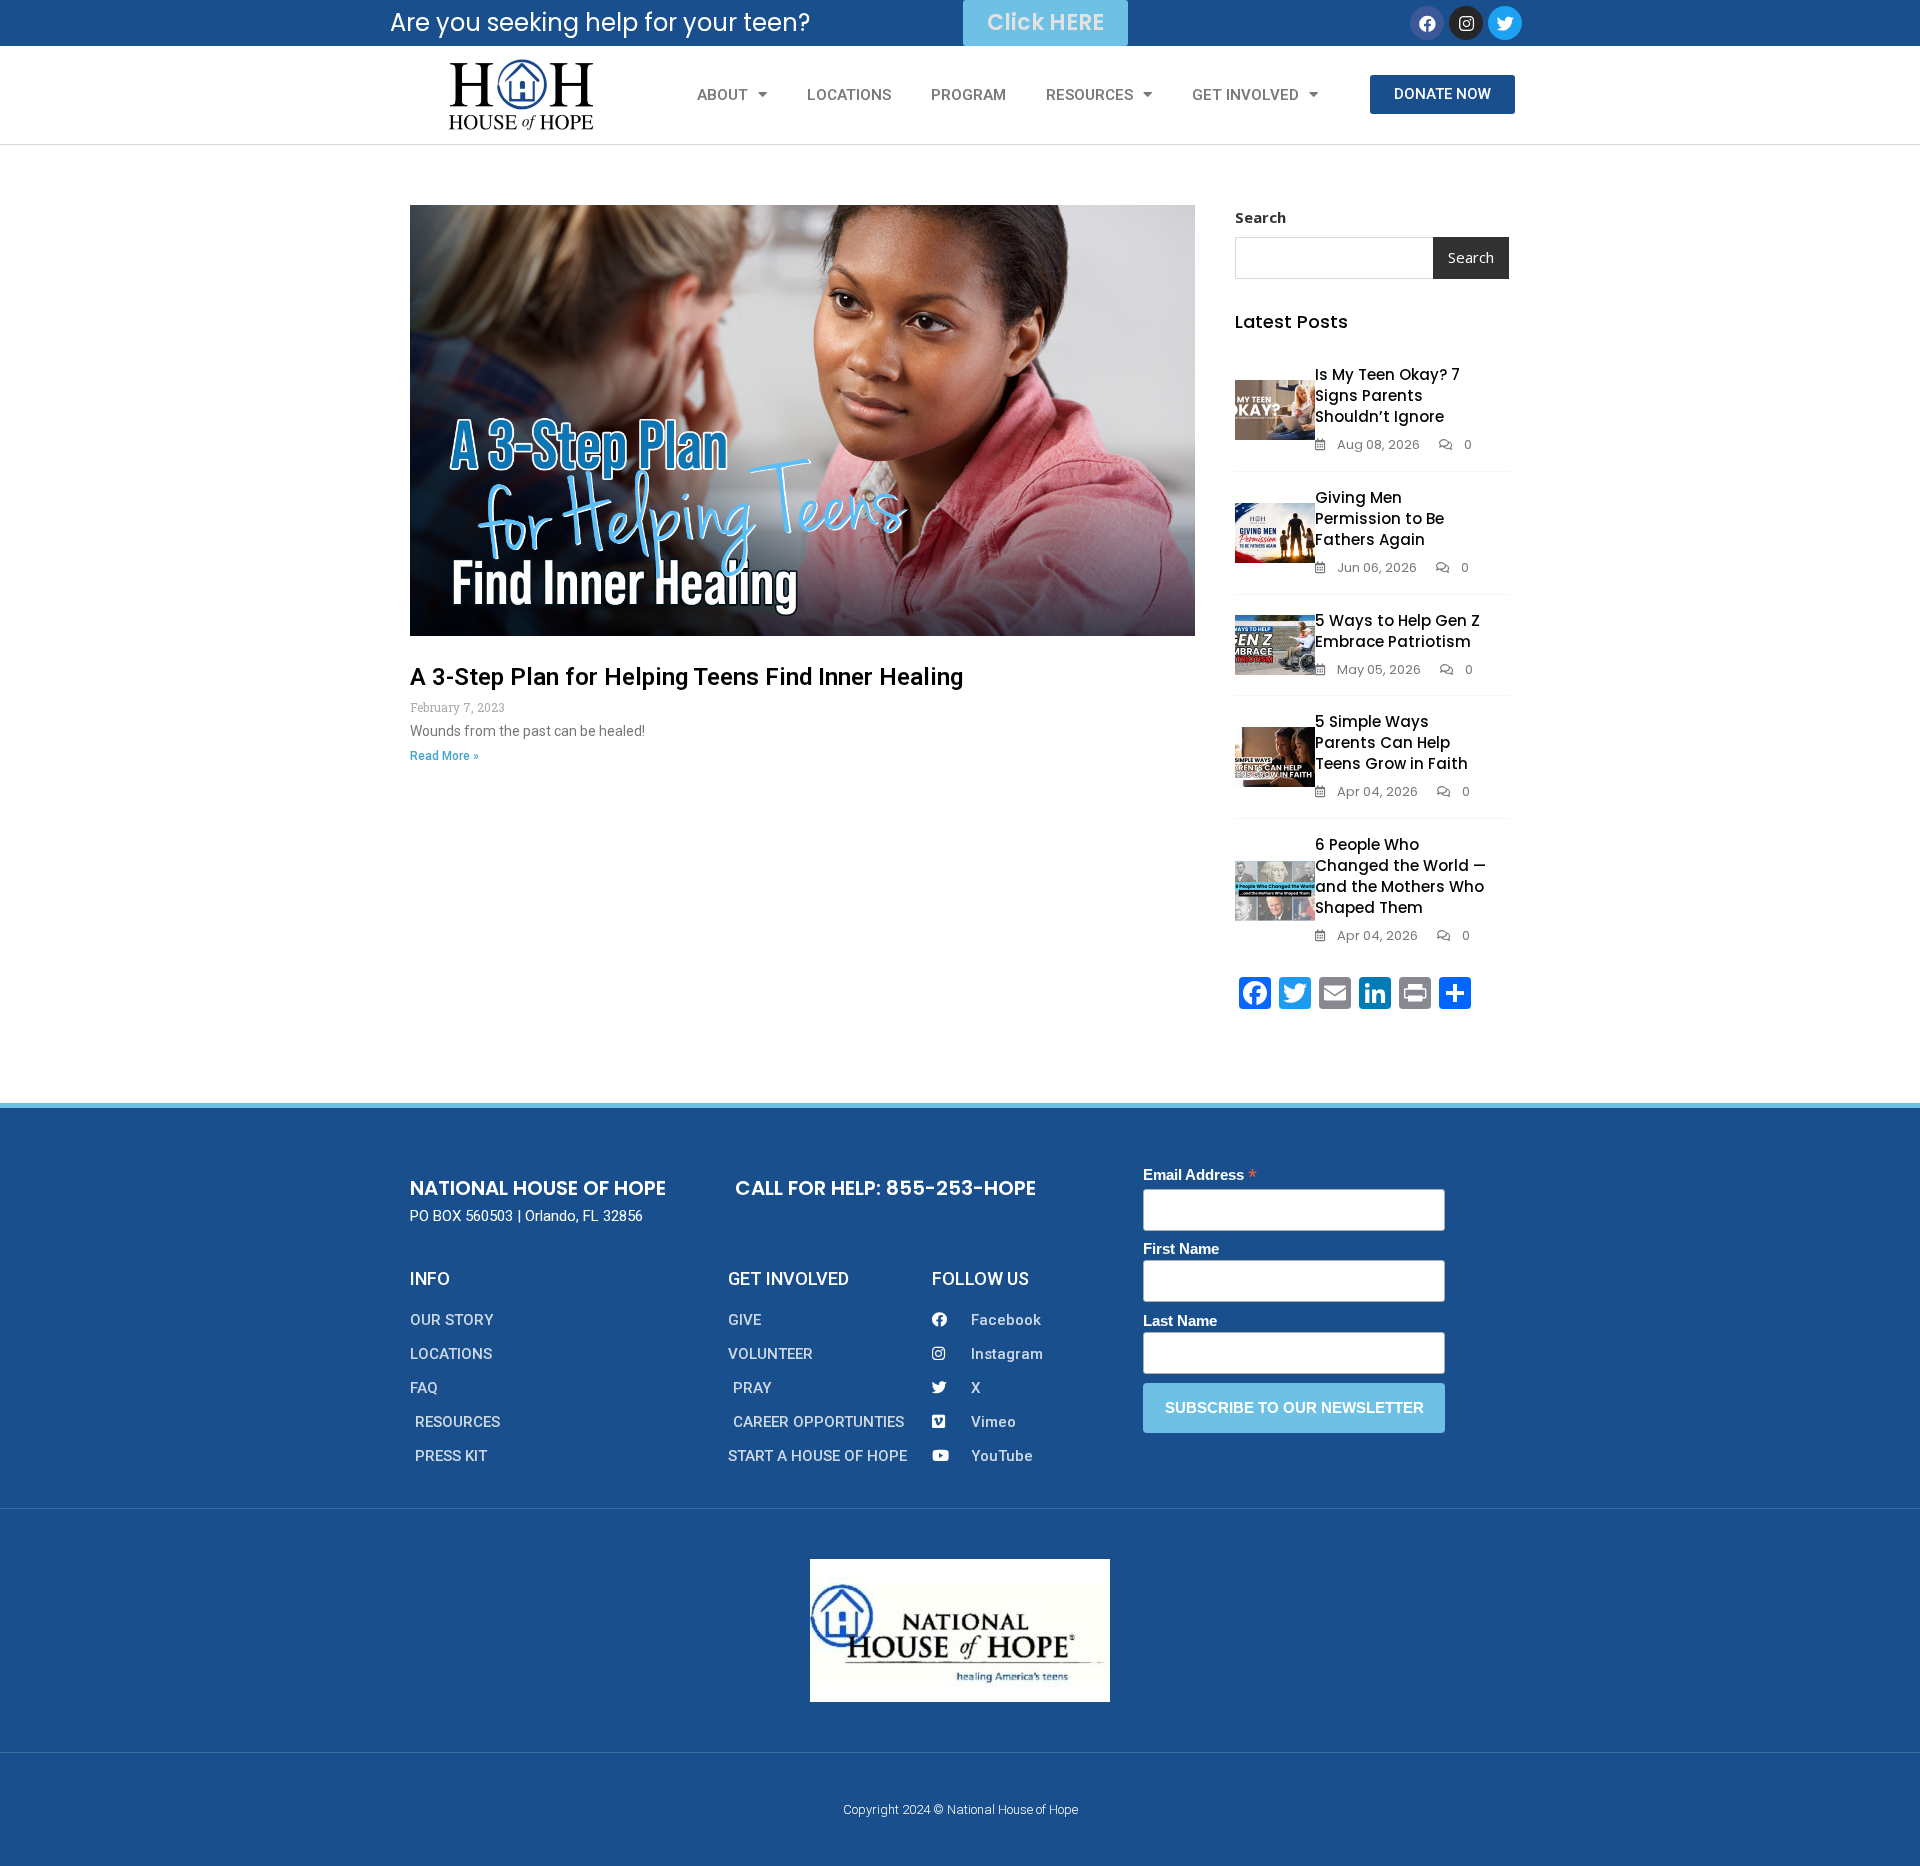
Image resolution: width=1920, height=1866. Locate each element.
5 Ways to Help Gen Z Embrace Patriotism (1397, 631)
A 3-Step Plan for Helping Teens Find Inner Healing (686, 677)
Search (1260, 217)
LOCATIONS (849, 95)
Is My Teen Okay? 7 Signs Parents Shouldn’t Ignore (1387, 395)
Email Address (1200, 1175)
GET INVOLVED (1245, 95)
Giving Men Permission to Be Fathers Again (1379, 518)
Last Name (1180, 1320)
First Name (1181, 1248)
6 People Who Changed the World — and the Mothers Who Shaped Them (1400, 876)
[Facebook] (1427, 23)
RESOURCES (1089, 95)
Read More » (444, 756)
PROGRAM (968, 95)
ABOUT (722, 95)
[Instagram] (1466, 23)
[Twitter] (1505, 23)
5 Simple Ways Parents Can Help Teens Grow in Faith (1391, 742)
